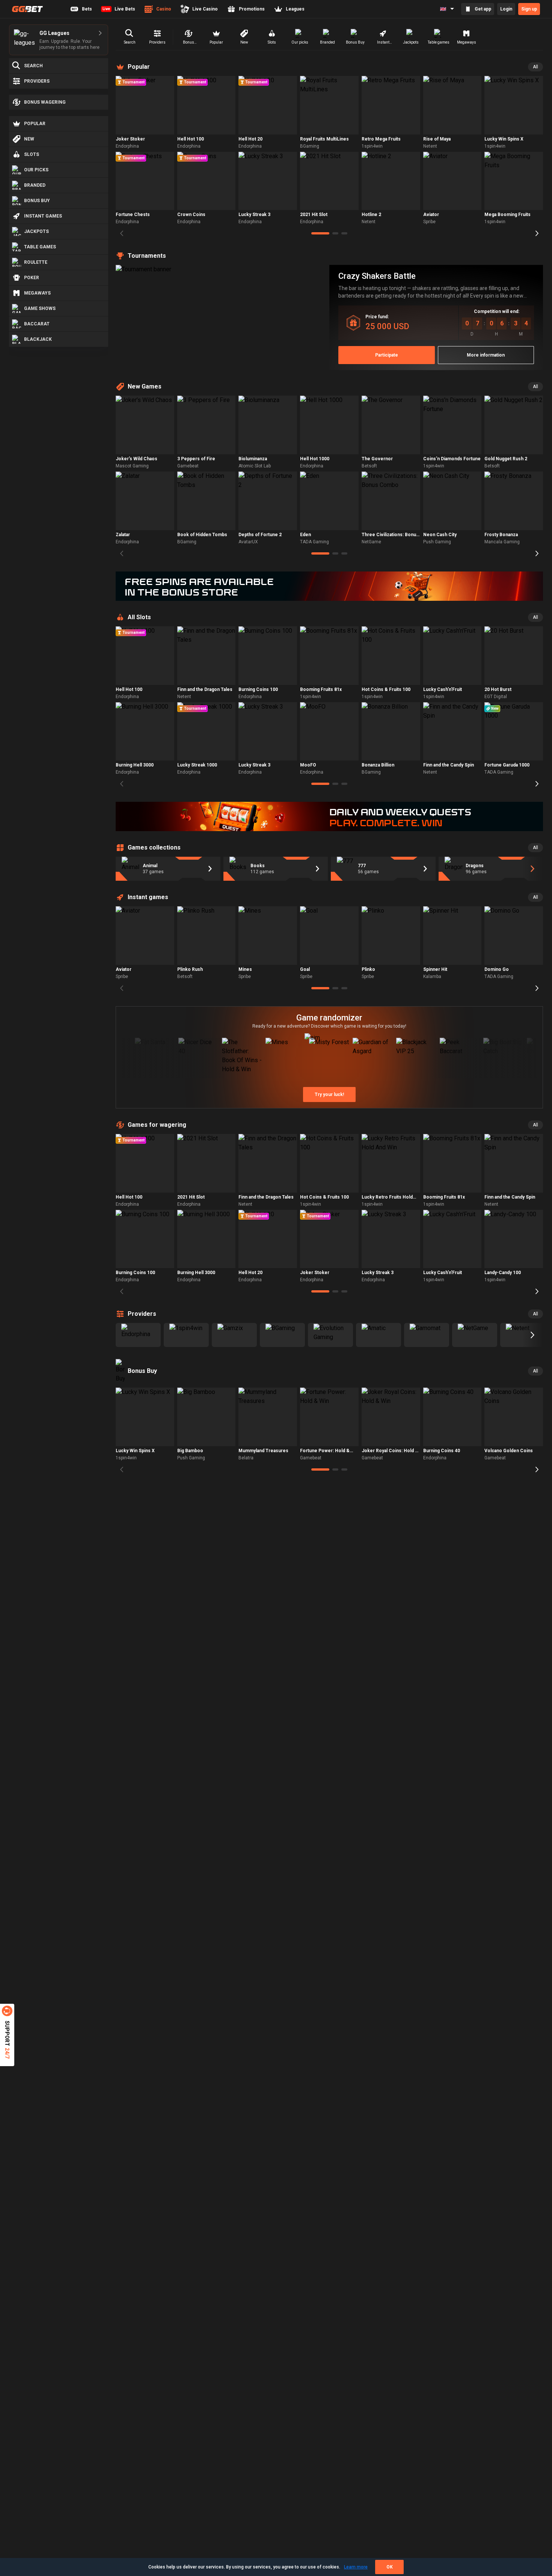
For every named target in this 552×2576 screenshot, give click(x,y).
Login (506, 9)
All (535, 67)
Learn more (356, 2567)
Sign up (529, 9)
